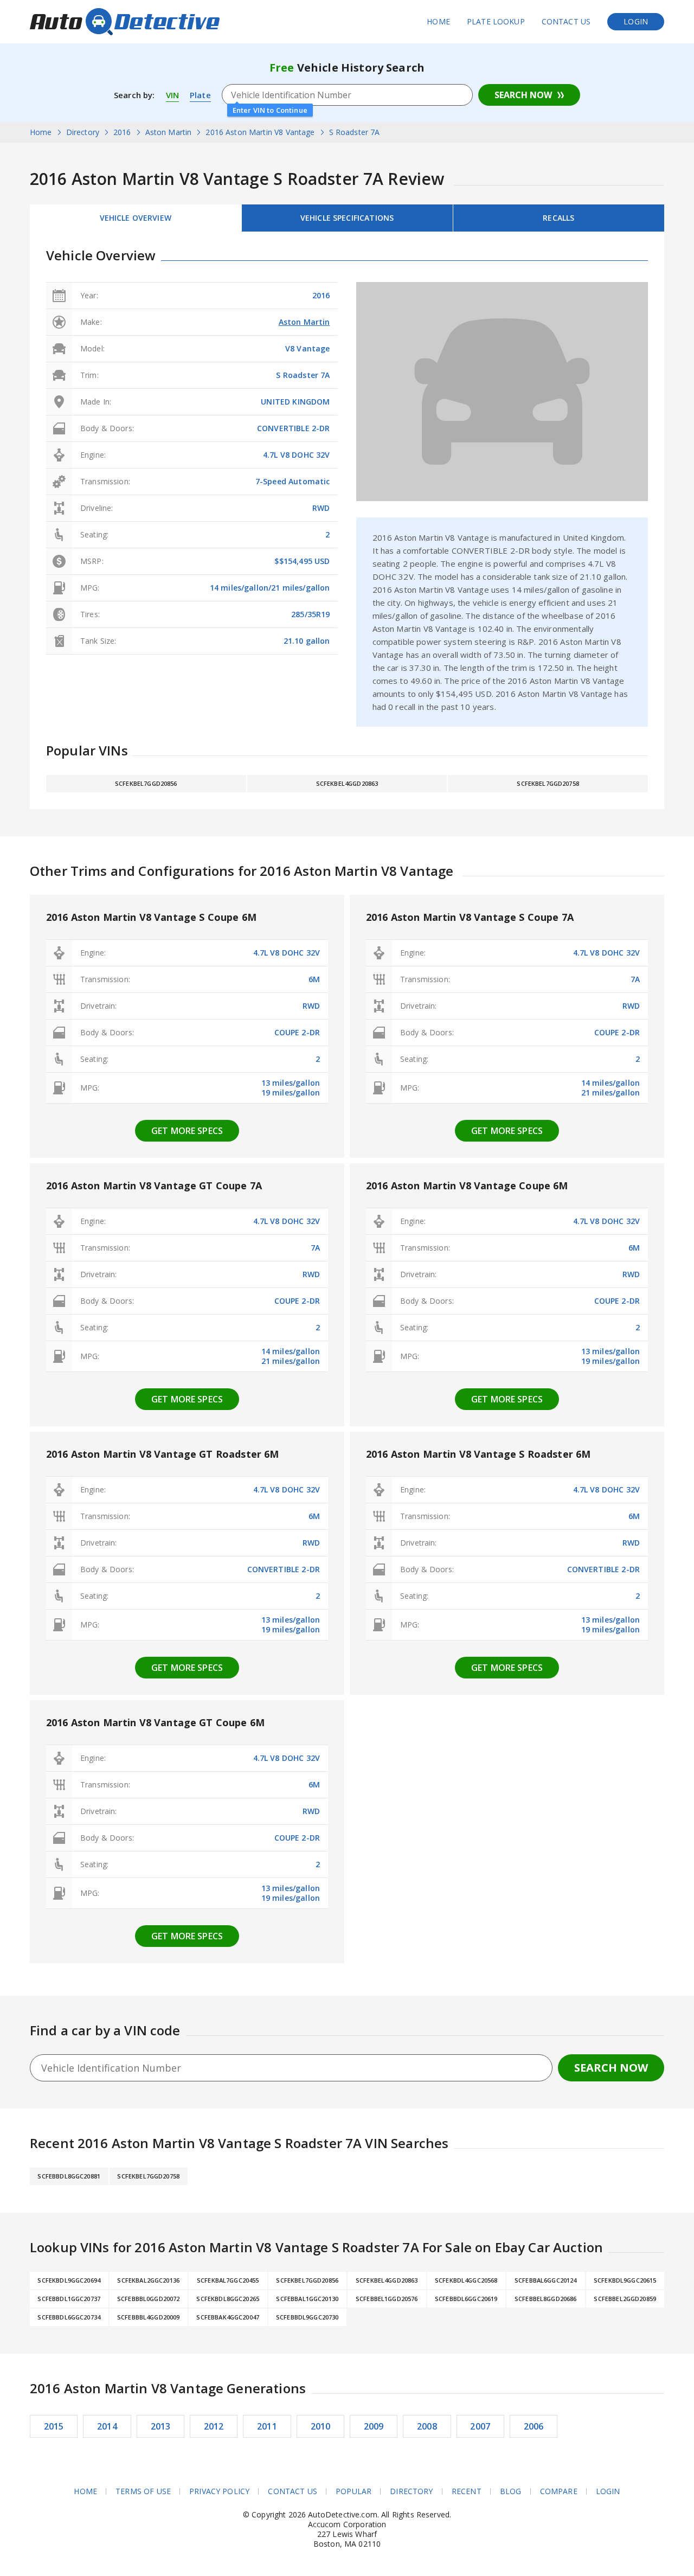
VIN (172, 95)
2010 (321, 2426)
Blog (511, 2491)
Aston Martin (304, 322)
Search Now (523, 95)
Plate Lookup (496, 21)
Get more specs (187, 1131)
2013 (161, 2426)
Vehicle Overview (136, 218)
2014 (107, 2426)
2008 (427, 2426)
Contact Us (566, 21)
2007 (480, 2426)
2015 (54, 2426)
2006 (534, 2426)
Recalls (558, 218)
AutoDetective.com (125, 22)
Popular (354, 2491)
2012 (214, 2426)
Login (636, 21)
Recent (467, 2491)
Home (438, 21)
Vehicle (347, 218)
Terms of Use (143, 2491)
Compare (559, 2491)
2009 (374, 2426)
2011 (267, 2426)
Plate (200, 95)
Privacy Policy (219, 2491)
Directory (411, 2491)
